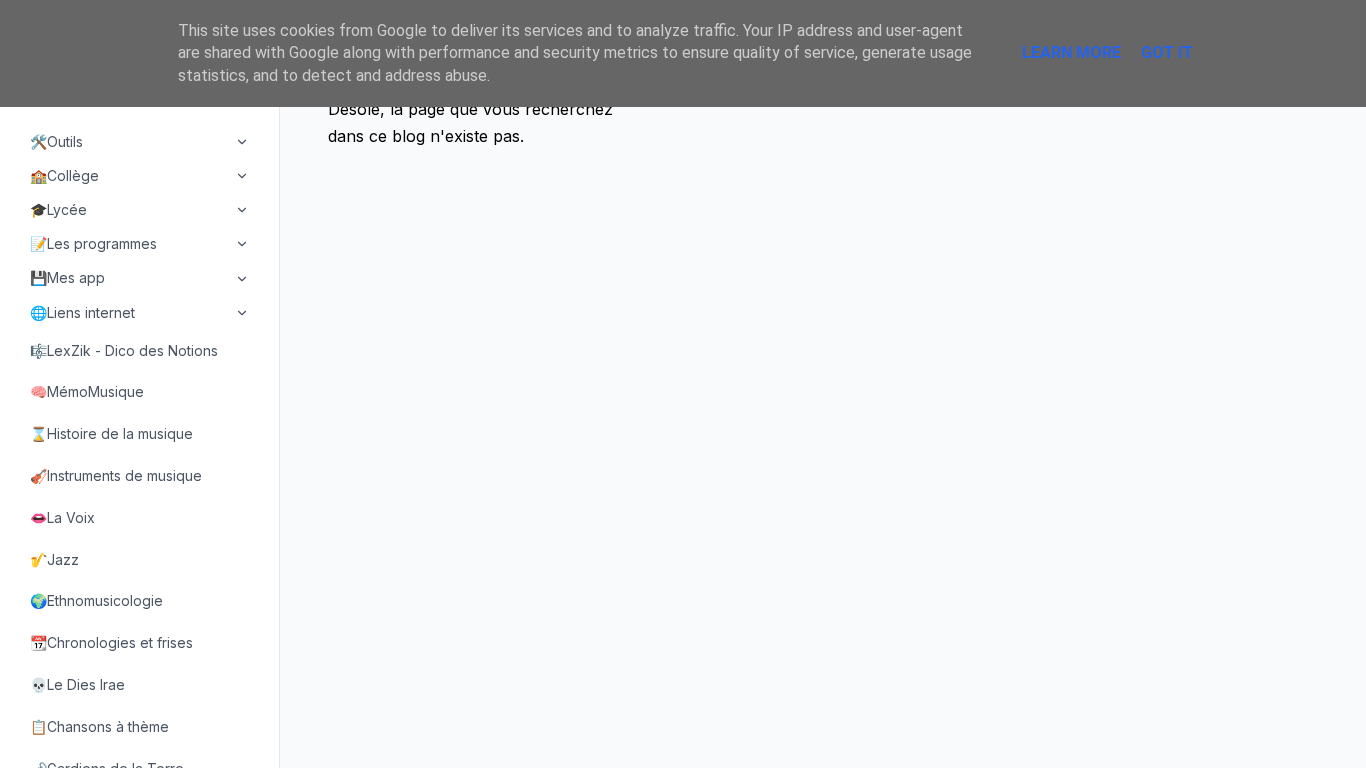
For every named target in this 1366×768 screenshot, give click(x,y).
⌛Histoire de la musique (111, 433)
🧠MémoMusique (87, 391)
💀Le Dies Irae (77, 684)
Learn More (1071, 52)
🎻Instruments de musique (116, 475)
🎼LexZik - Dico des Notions (124, 350)
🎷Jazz (54, 559)
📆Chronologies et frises (111, 642)
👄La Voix (62, 517)
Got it (1167, 52)
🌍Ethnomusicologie (96, 600)
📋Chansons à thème (99, 726)
